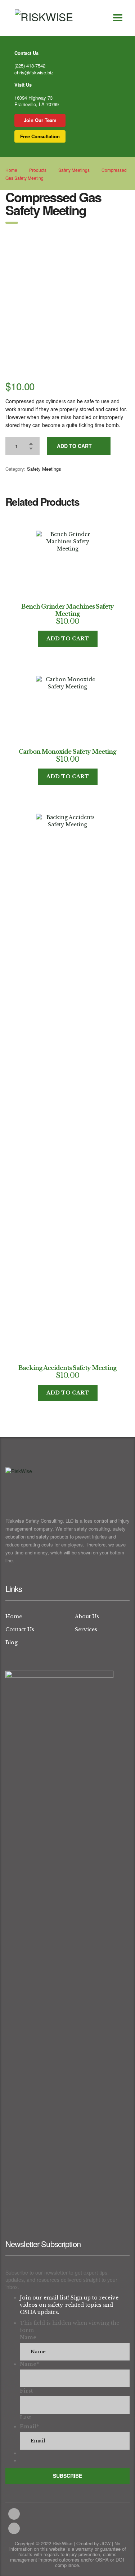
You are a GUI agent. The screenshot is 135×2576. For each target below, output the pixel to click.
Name (28, 2337)
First (26, 2391)
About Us (87, 1616)
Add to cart (74, 446)
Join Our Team (40, 120)
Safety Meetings (44, 469)
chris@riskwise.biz (34, 72)
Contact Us (20, 1629)
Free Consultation (40, 136)
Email (29, 2427)
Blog (12, 1642)
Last (25, 2418)
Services (86, 1629)
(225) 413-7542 (30, 66)
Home (11, 170)
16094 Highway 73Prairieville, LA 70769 (37, 101)
